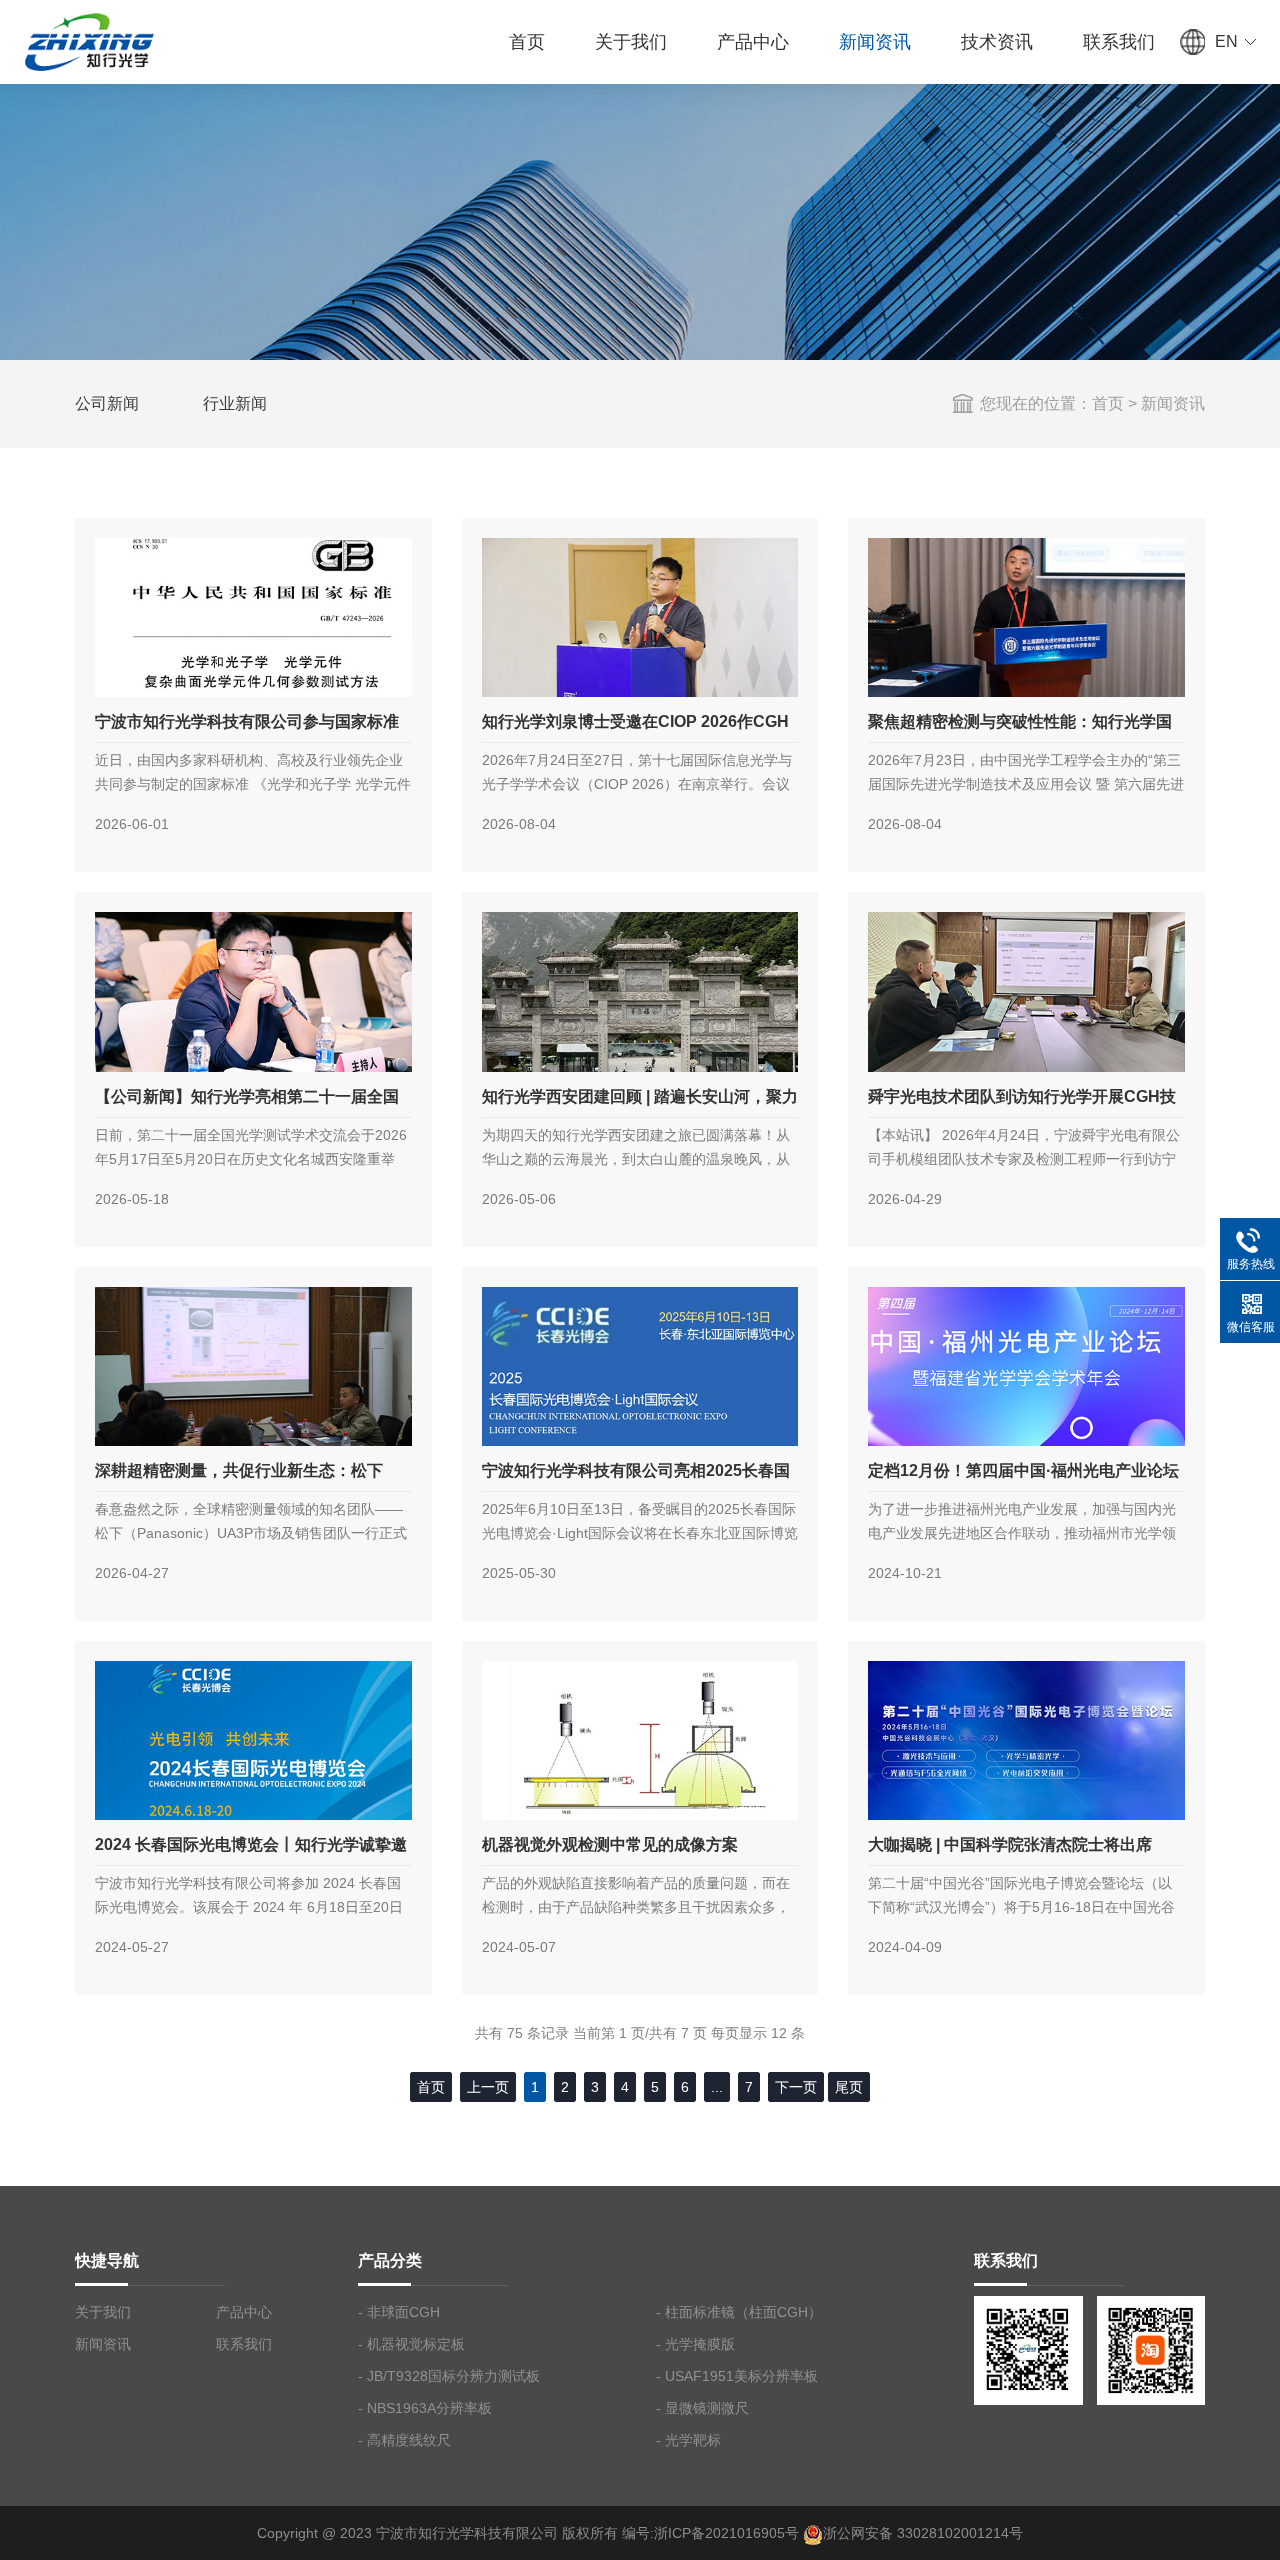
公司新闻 (107, 403)
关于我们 (631, 42)
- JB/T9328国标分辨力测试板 (449, 2376)
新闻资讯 (875, 42)
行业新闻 (235, 403)
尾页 (849, 2087)
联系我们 (1119, 42)
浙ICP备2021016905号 (726, 2533)
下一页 (796, 2087)
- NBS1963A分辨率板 (425, 2408)
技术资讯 (997, 42)
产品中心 (753, 42)
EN (1226, 41)
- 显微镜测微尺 (702, 2408)
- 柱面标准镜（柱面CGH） (739, 2312)
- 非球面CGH (399, 2312)
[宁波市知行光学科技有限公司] (88, 39)
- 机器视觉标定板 (411, 2344)
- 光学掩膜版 (695, 2344)
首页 (527, 42)
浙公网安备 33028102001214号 (923, 2533)
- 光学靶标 (688, 2440)
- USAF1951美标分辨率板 (737, 2376)
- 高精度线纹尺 (404, 2440)
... (717, 2087)
